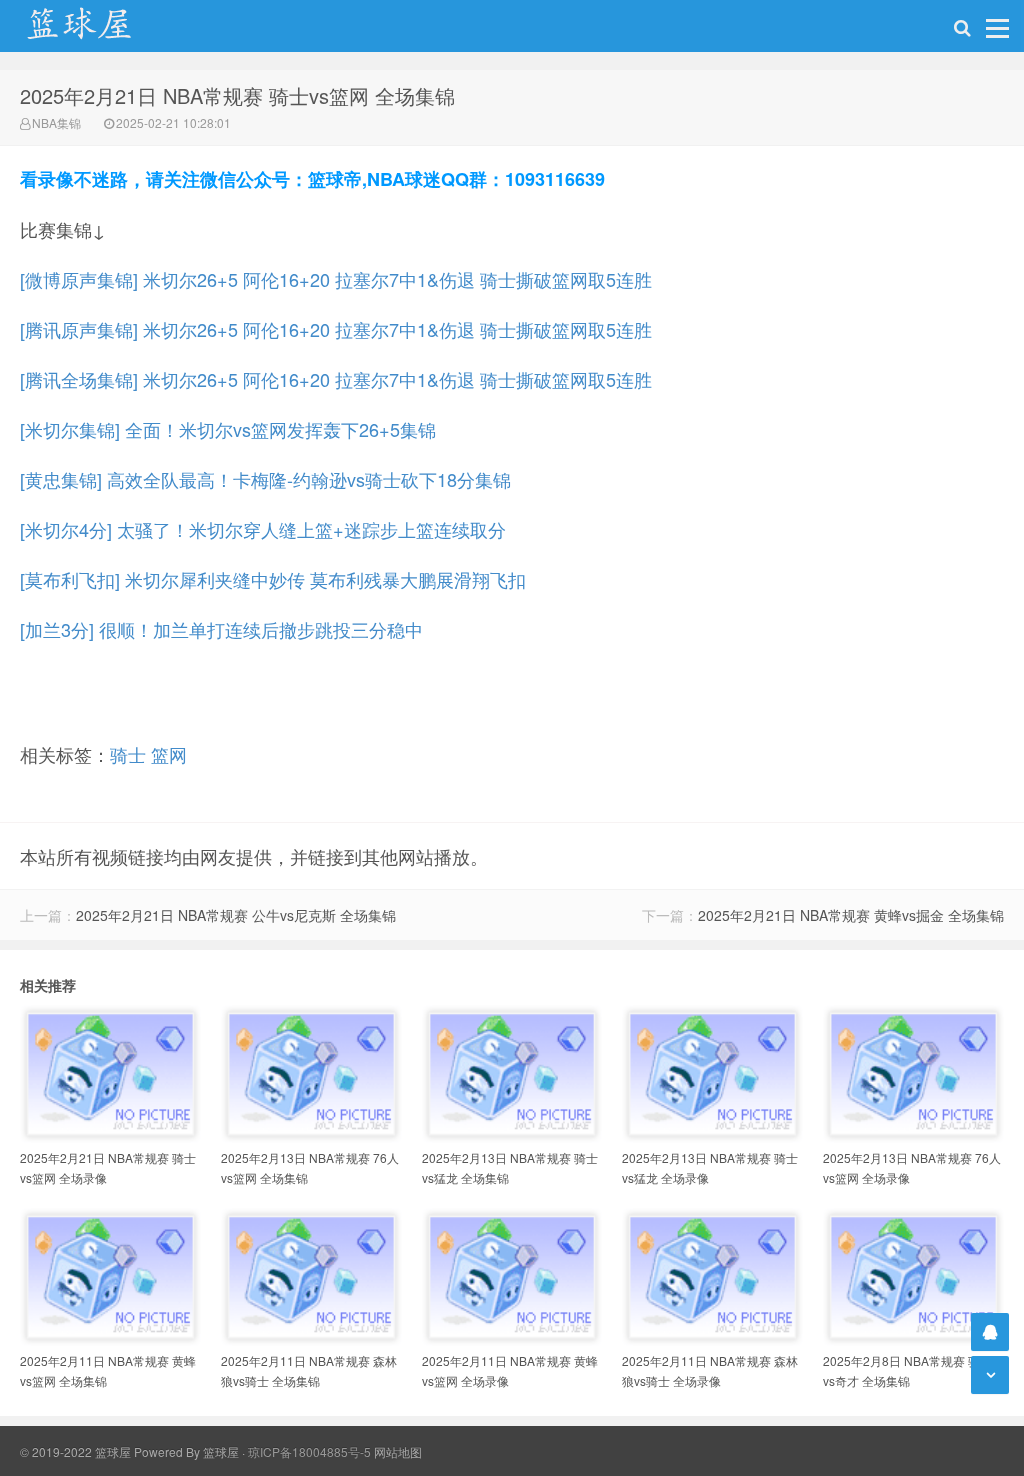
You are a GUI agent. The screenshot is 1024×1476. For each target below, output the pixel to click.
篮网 (169, 754)
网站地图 (398, 1451)
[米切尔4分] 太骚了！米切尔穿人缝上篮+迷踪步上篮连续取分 (263, 529)
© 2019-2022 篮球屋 (75, 1451)
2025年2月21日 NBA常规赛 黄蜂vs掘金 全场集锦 (851, 915)
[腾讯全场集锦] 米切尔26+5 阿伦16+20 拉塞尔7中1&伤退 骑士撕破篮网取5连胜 (336, 379)
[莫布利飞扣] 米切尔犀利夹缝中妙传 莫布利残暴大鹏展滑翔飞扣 (273, 579)
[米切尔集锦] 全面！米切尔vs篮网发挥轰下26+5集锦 (228, 429)
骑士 (128, 754)
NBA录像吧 (100, 26)
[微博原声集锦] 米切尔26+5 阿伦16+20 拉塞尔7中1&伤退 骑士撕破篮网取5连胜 (336, 279)
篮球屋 (221, 1451)
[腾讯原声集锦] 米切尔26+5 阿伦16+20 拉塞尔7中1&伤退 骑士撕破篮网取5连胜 (336, 329)
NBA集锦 (56, 122)
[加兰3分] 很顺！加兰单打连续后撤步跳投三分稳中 (221, 629)
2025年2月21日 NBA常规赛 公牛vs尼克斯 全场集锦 (236, 915)
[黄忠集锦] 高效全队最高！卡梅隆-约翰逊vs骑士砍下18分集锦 (265, 479)
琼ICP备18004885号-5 (309, 1451)
